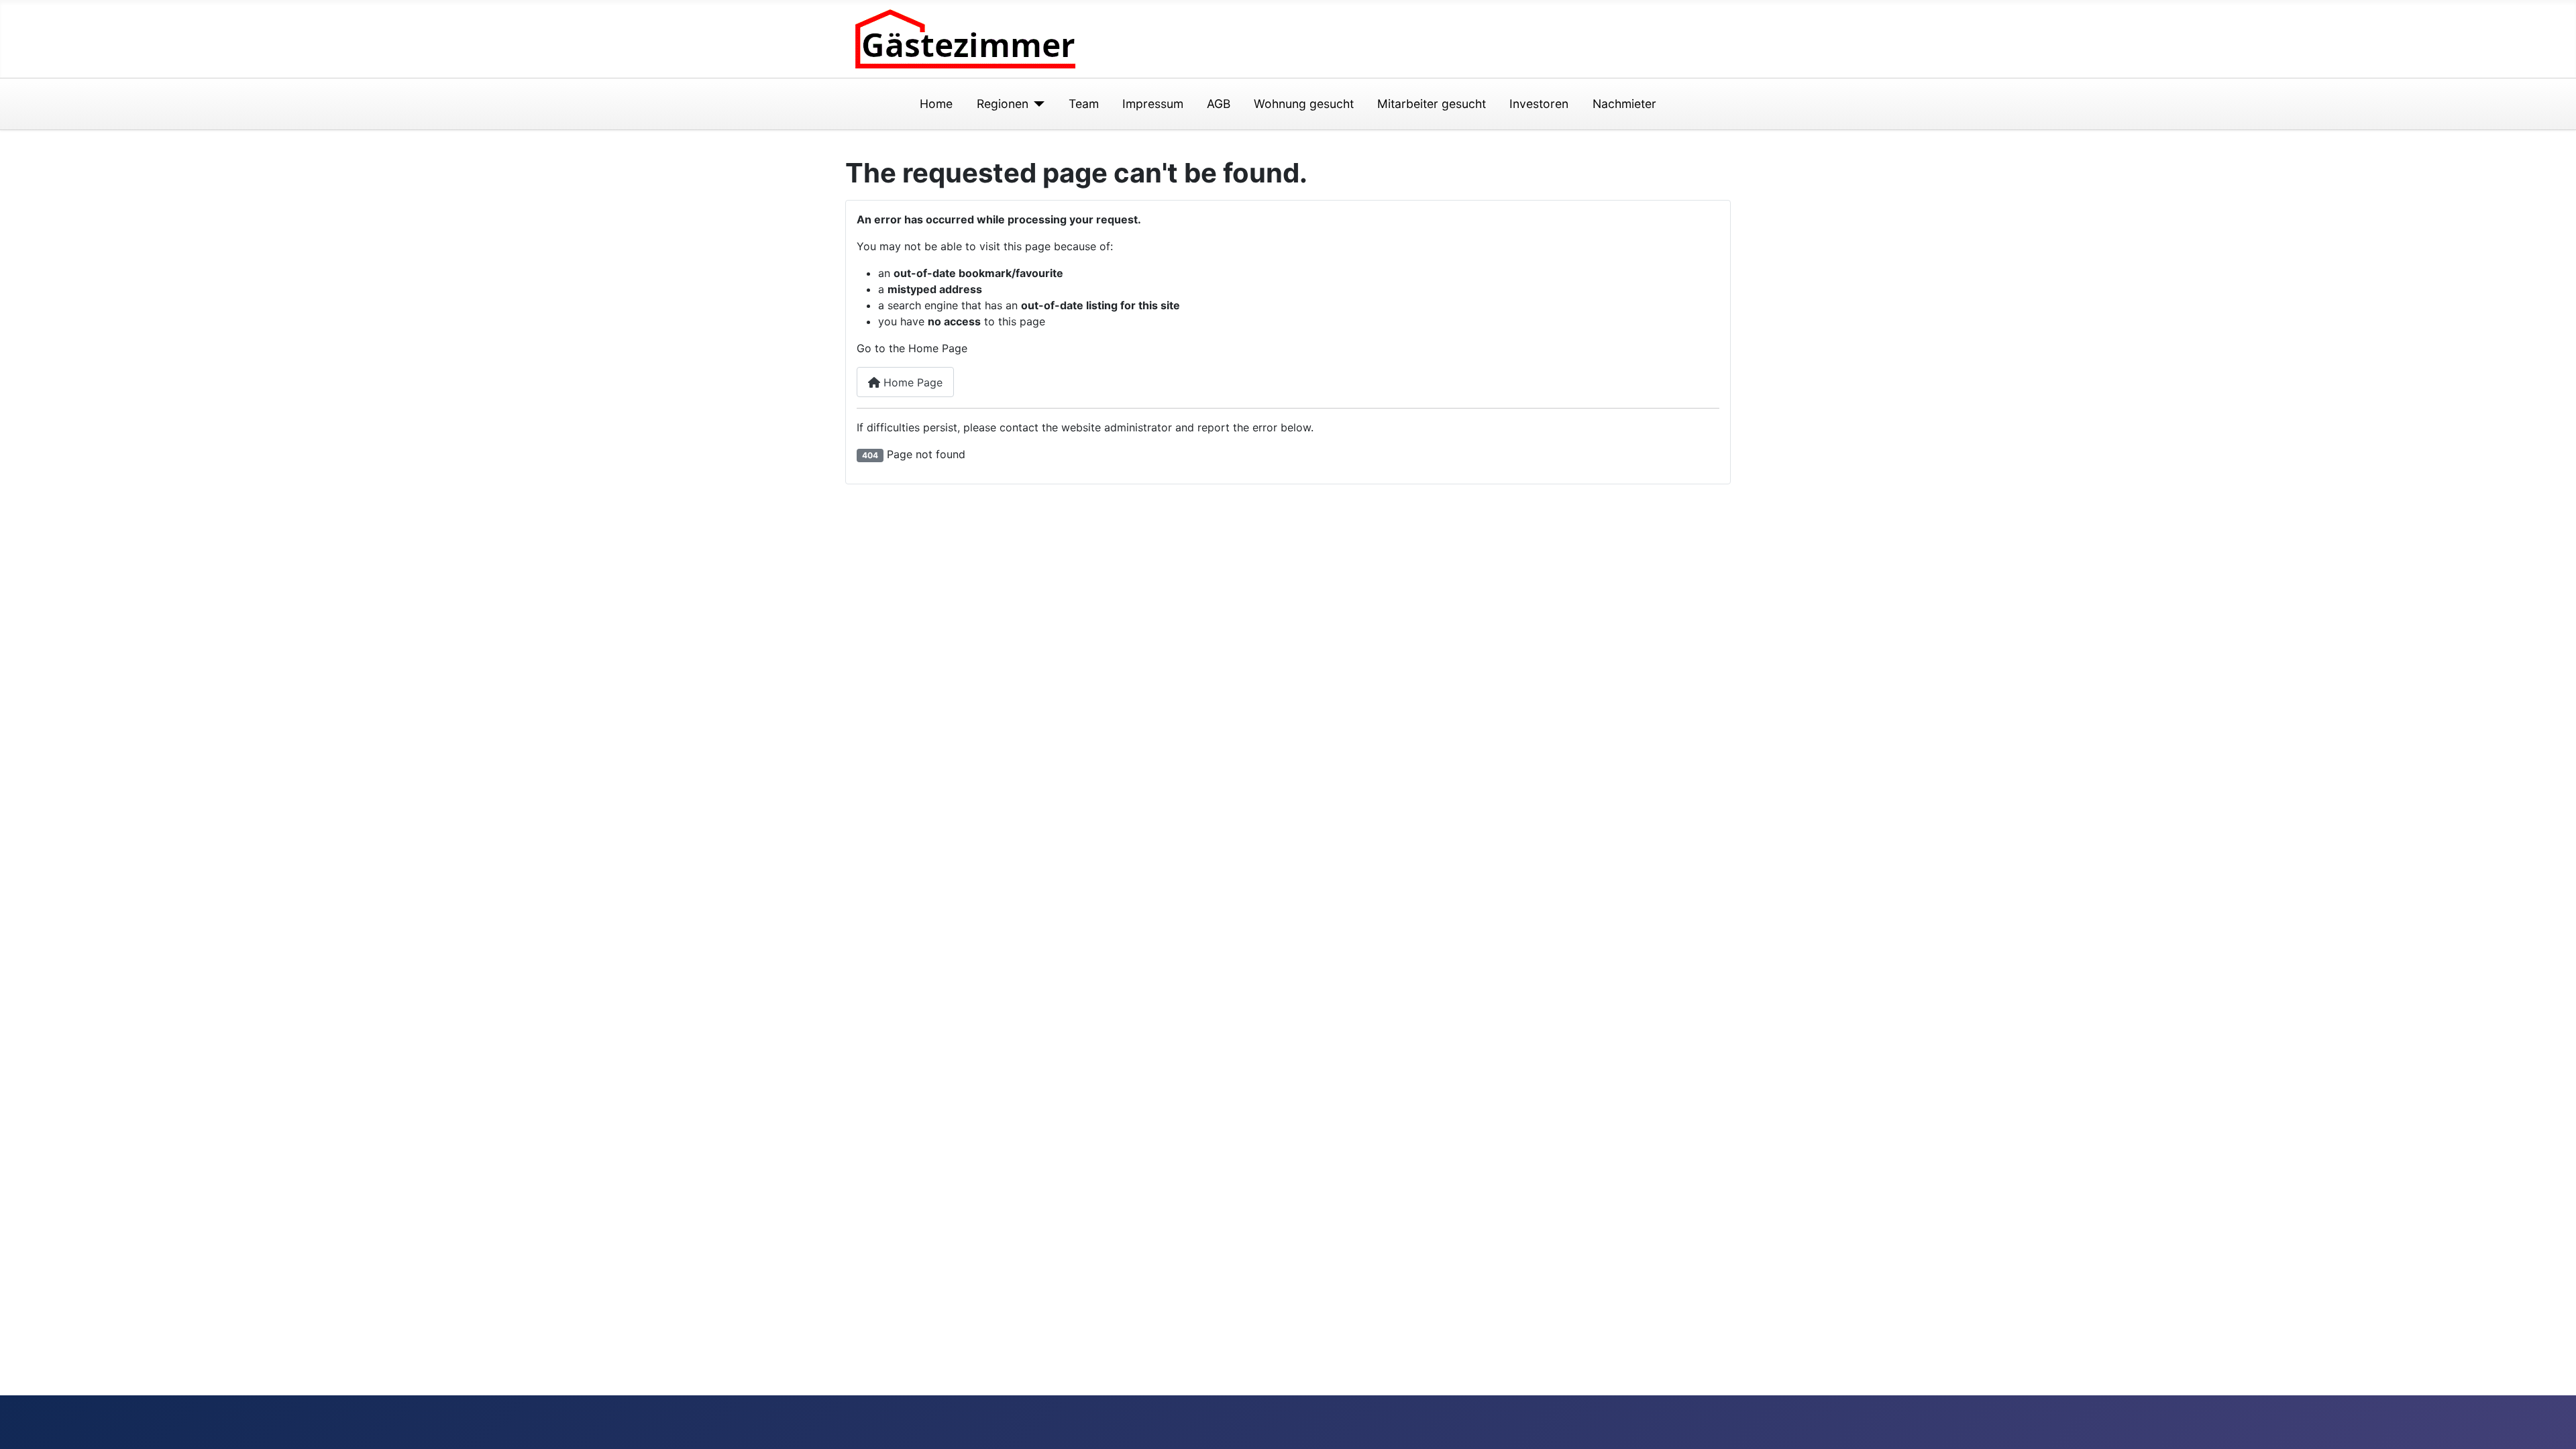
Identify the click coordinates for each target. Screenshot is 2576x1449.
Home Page (911, 382)
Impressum (1153, 104)
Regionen (1003, 104)
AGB (1219, 104)
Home (936, 104)
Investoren (1539, 104)
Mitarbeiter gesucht (1432, 104)
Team (1084, 104)
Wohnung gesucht (1304, 104)
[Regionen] (1037, 104)
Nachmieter (1624, 104)
